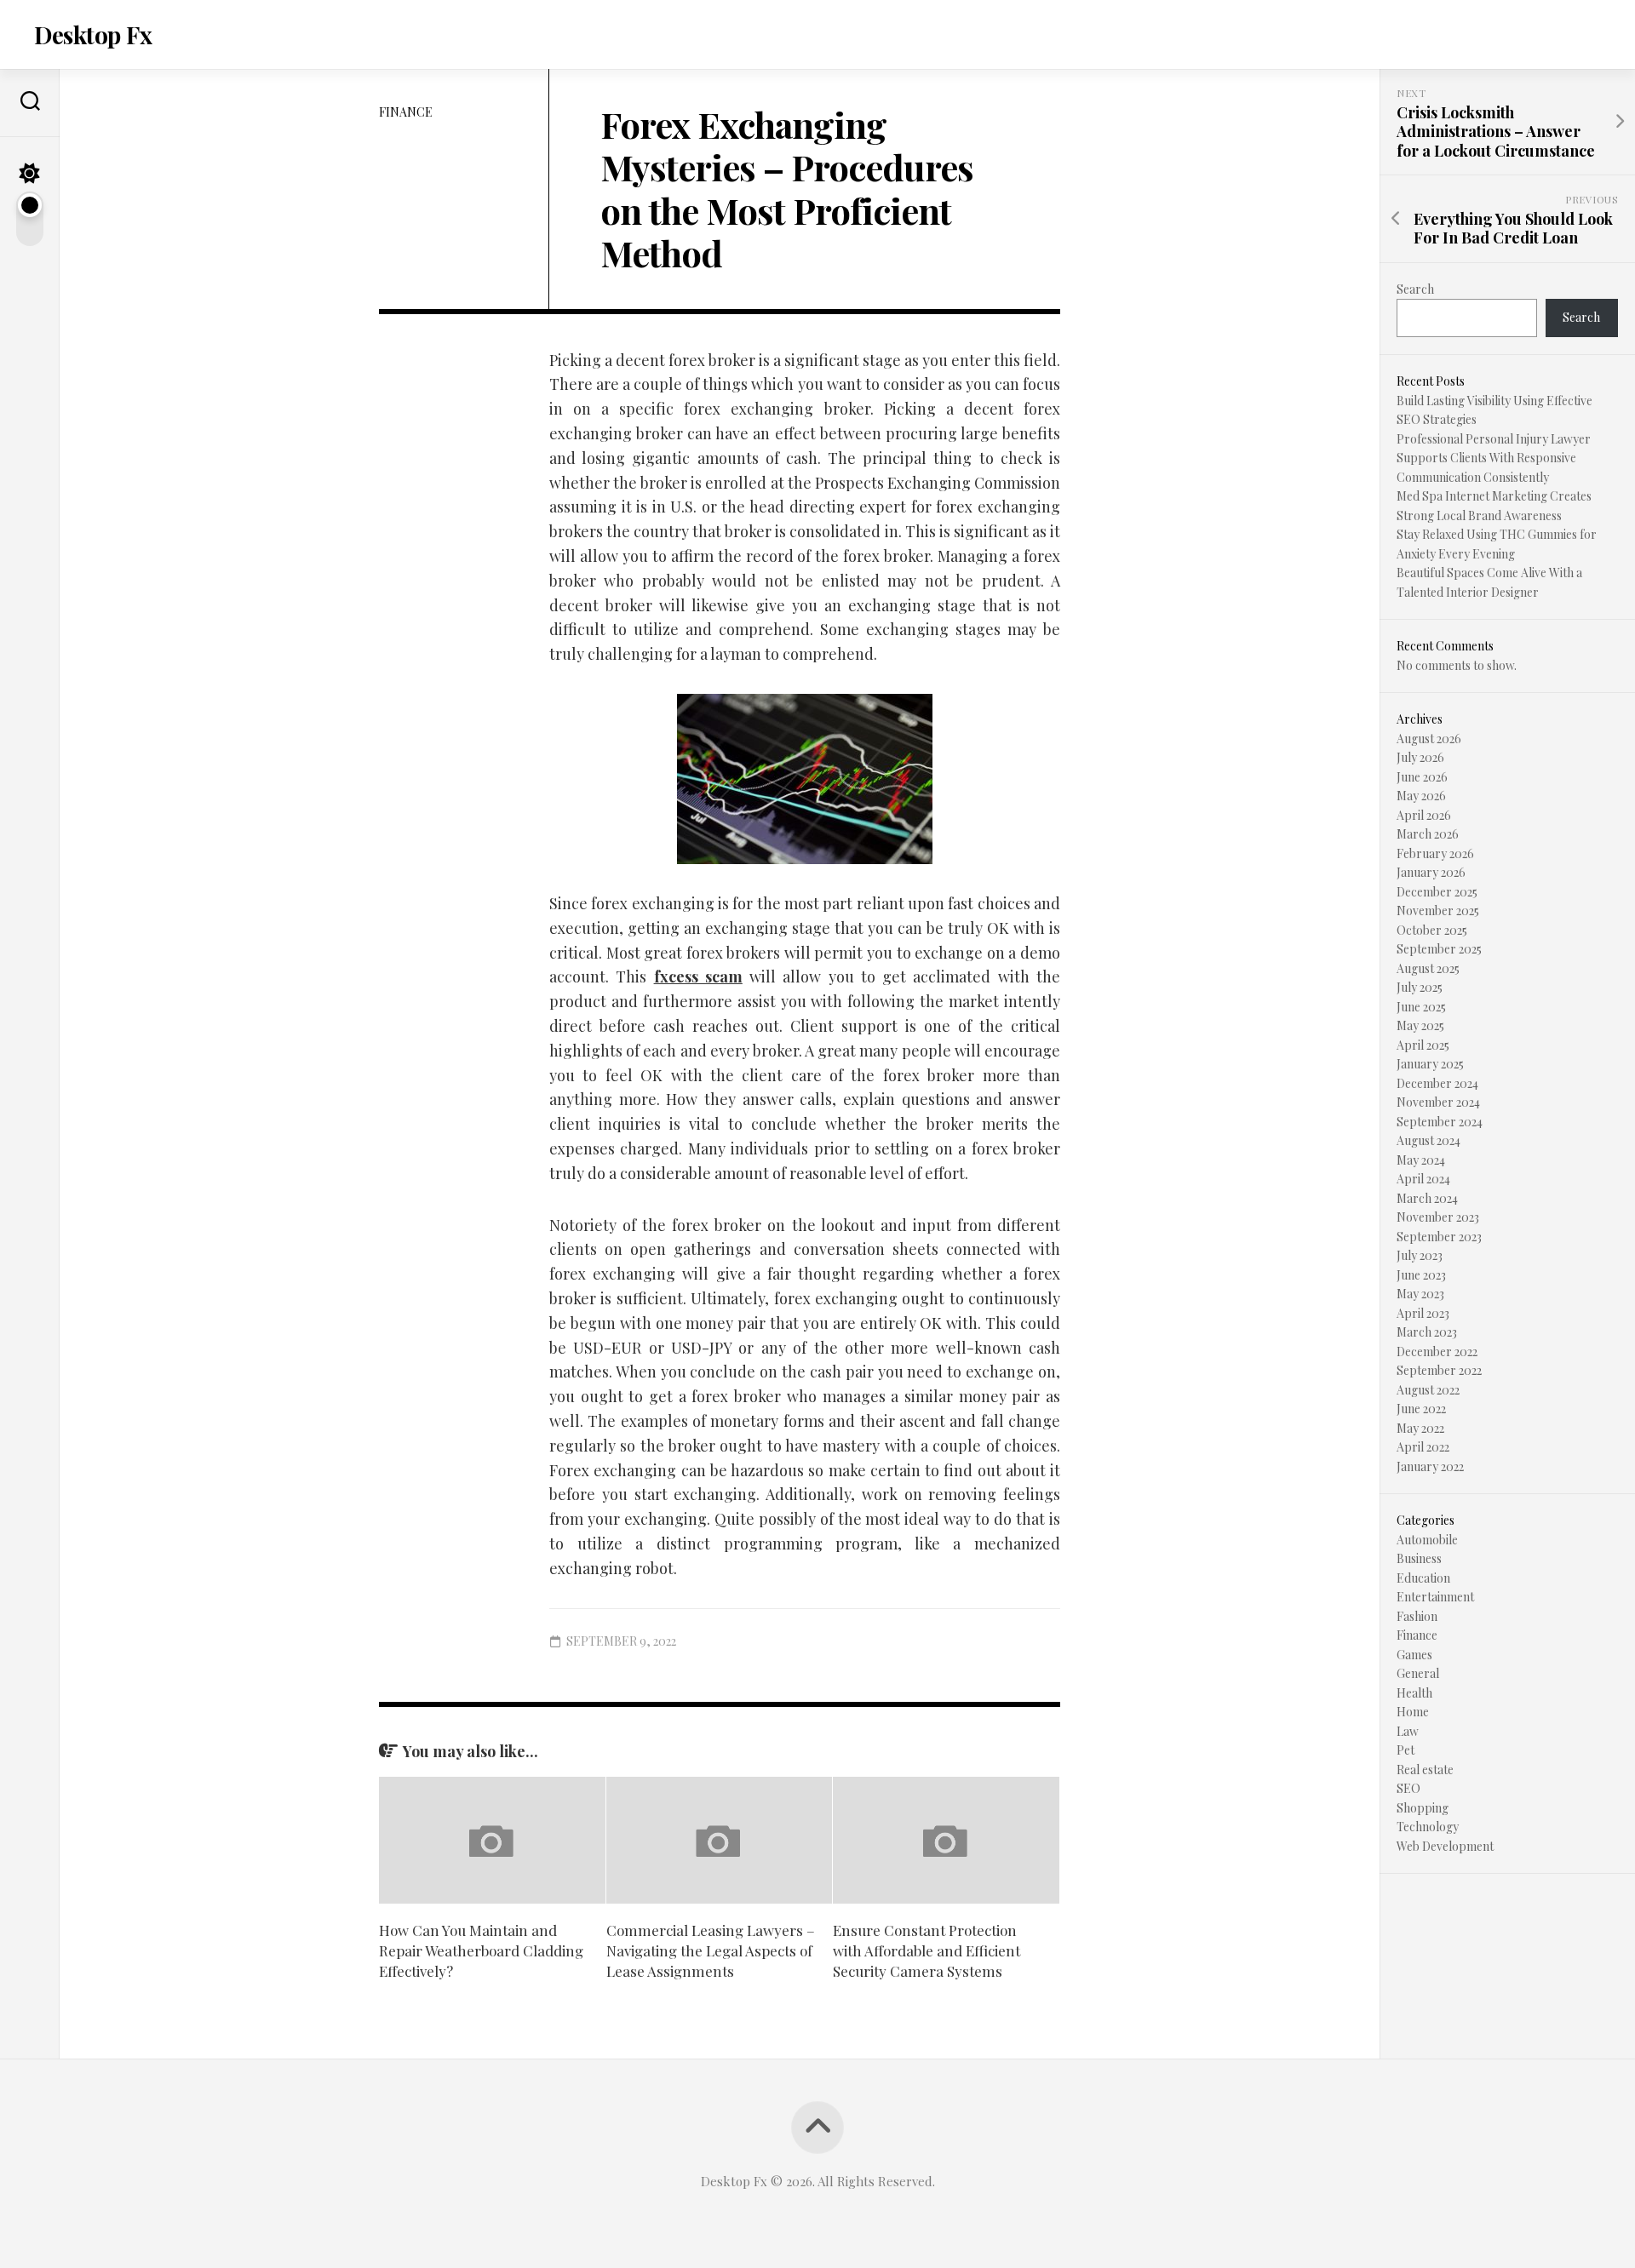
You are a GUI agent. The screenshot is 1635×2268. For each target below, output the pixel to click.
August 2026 (1429, 739)
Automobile (1427, 1540)
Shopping (1423, 1808)
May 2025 (1420, 1025)
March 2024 (1427, 1198)
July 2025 (1420, 987)
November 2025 (1438, 911)
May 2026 (1421, 796)
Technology (1428, 1827)
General (1418, 1673)
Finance (406, 112)
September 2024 (1440, 1122)
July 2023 (1420, 1255)
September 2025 (1439, 949)
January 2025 (1430, 1064)
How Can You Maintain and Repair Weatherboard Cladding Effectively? (481, 1950)
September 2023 (1439, 1237)
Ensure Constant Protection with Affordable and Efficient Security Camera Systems (926, 1950)
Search (1415, 289)
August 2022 (1428, 1390)
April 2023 (1423, 1313)
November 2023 (1438, 1217)
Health (1414, 1693)
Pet (1406, 1750)
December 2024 (1437, 1083)
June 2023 (1421, 1275)
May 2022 (1420, 1428)
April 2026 (1424, 815)
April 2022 (1423, 1447)
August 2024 (1428, 1140)
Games (1414, 1655)
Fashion (1417, 1616)
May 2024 (1421, 1160)
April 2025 (1423, 1045)
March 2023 (1427, 1332)
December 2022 (1437, 1352)
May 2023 (1420, 1294)
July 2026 (1420, 757)
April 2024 (1423, 1179)
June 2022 (1421, 1409)
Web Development (1445, 1846)
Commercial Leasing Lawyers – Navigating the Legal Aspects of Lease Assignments (711, 1950)
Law (1408, 1731)
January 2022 (1430, 1466)
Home (1413, 1712)
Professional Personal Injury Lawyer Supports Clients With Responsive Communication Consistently (1494, 458)
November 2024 (1438, 1102)
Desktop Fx (93, 34)
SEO (1408, 1788)
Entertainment (1435, 1597)
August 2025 (1428, 968)
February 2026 (1435, 853)
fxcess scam (698, 976)
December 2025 (1437, 892)
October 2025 (1432, 930)
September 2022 (1439, 1370)
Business (1419, 1558)
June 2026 (1422, 777)
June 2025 (1421, 1007)
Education (1423, 1578)
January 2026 (1431, 872)
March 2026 (1428, 834)
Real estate (1425, 1770)
